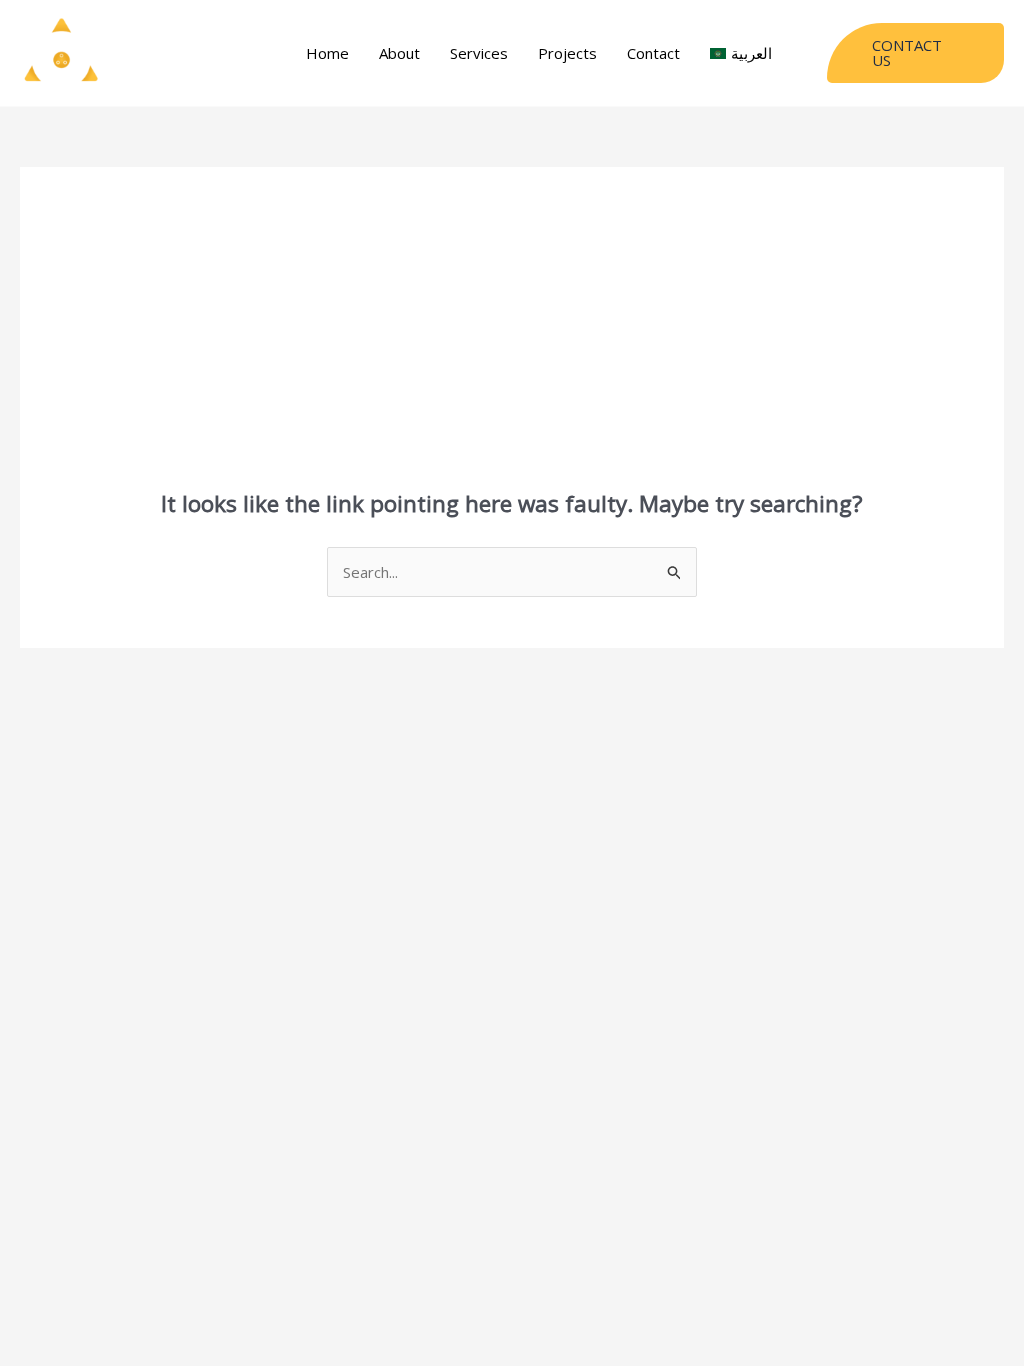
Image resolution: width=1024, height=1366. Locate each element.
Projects (567, 53)
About (399, 53)
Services (479, 53)
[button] (916, 53)
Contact (653, 53)
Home (327, 53)
